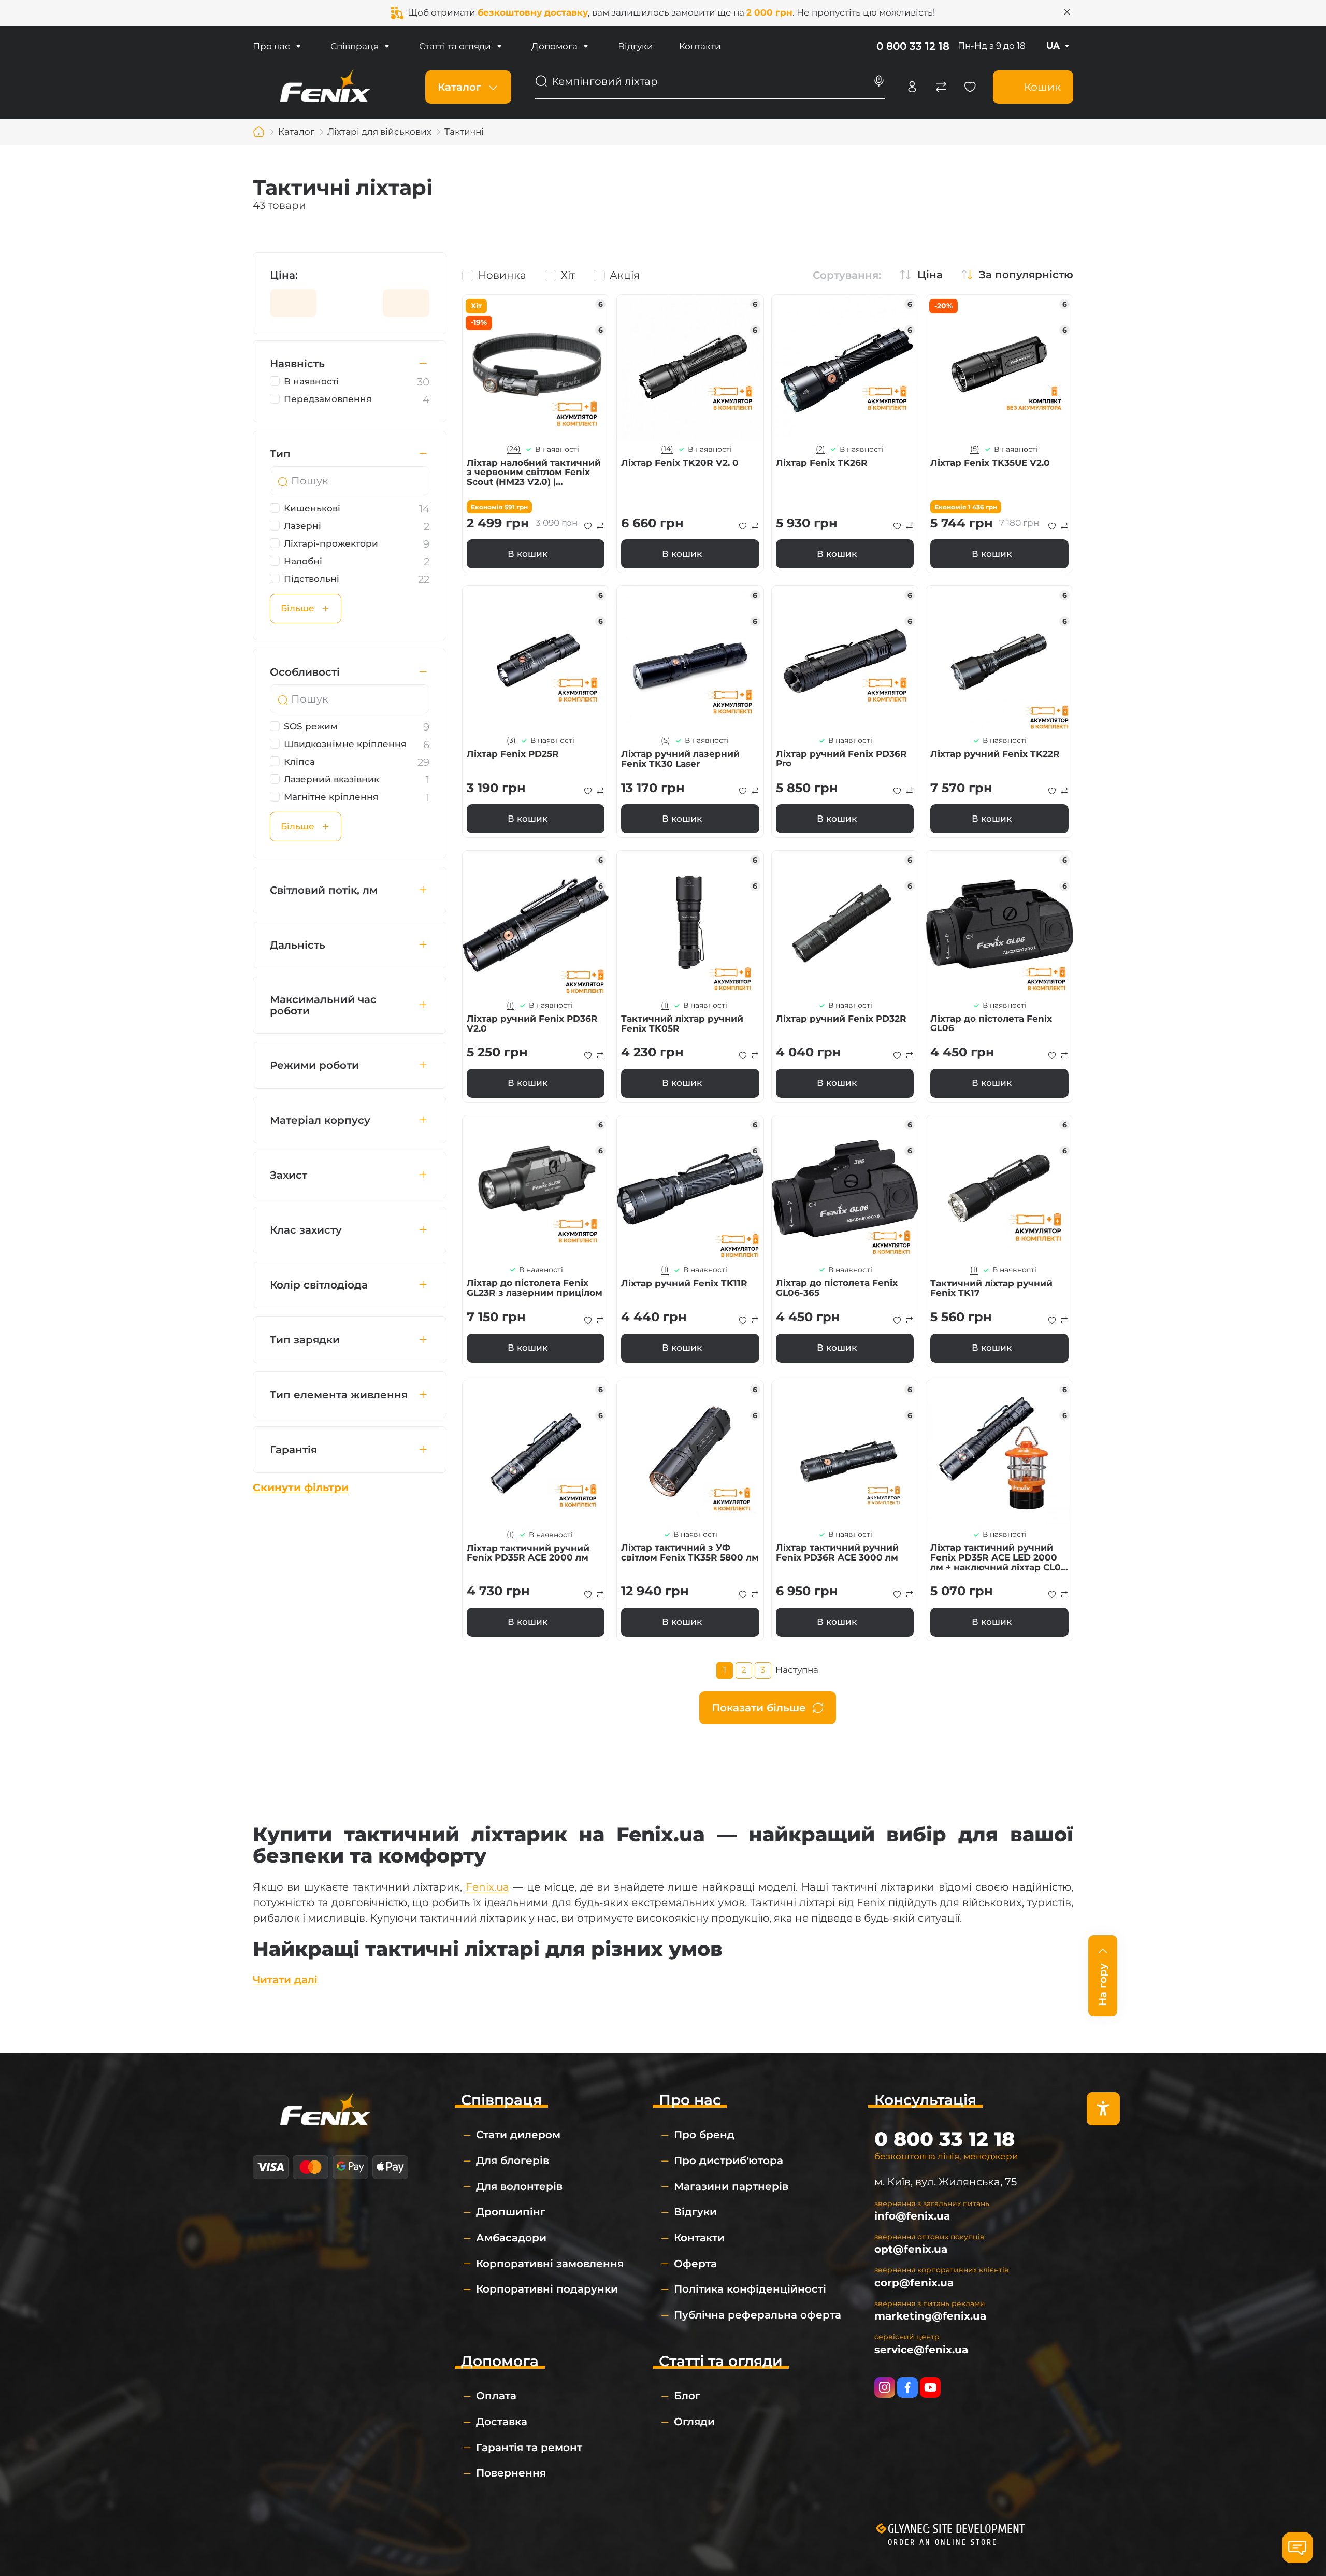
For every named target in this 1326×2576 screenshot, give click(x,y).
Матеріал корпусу (320, 1120)
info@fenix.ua (912, 2216)
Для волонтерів (519, 2186)
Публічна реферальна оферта (758, 2315)
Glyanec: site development (956, 2529)
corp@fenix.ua (914, 2283)
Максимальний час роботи (323, 1005)
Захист (289, 1175)
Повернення (511, 2473)
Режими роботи (314, 1065)
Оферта (695, 2264)
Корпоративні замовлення (550, 2264)
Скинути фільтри (301, 1487)
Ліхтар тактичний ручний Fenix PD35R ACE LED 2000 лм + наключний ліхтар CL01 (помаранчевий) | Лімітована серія (999, 1557)
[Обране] (970, 87)
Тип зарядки (305, 1340)
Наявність (297, 364)
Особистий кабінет (912, 87)
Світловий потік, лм (324, 890)
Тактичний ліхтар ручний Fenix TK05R (682, 1024)
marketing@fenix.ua (930, 2316)
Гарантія (293, 1450)
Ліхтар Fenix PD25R (513, 754)
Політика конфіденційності (750, 2289)
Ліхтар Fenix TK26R (822, 463)
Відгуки (636, 46)
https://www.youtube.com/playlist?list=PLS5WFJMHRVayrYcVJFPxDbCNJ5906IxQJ (930, 2387)
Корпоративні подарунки (547, 2289)
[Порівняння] (941, 87)
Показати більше (759, 1708)
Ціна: (284, 275)
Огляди (694, 2422)
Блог (687, 2396)
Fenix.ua (487, 1887)
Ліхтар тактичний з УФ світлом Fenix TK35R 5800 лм (690, 1552)
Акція (625, 275)
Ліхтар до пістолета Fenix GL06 (991, 1024)
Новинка (502, 275)
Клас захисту (306, 1230)
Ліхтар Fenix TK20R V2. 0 (680, 463)
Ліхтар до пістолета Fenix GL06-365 (837, 1288)
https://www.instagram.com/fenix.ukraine (885, 2387)
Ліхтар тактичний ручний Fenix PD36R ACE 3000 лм (837, 1552)
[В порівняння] (600, 526)
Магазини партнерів (731, 2186)
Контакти (700, 46)
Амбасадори (511, 2238)
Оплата (496, 2396)
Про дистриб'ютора (729, 2160)
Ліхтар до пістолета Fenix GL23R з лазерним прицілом (535, 1288)
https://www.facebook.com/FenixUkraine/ (907, 2387)
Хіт (568, 275)
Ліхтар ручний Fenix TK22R (995, 754)
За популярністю (1026, 275)
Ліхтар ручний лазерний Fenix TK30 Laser (680, 759)
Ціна (930, 275)
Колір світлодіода (319, 1285)
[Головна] (259, 132)
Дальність (298, 945)
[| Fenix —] (325, 86)
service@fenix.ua (921, 2350)
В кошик (528, 554)
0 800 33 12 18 (913, 46)
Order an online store (943, 2542)
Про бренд (704, 2135)
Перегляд (536, 368)
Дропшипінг (511, 2212)
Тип (280, 454)
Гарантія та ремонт (529, 2448)
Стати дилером (518, 2135)
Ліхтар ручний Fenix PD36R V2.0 (532, 1024)
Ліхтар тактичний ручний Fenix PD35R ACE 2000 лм (528, 1553)
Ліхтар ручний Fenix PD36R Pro (841, 759)
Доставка (502, 2422)
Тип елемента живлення (339, 1395)
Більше (298, 608)
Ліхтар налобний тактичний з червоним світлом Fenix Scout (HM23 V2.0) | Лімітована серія (534, 473)
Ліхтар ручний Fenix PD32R (841, 1019)
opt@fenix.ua (911, 2249)
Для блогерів (513, 2160)
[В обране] (588, 526)
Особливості (305, 672)
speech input (879, 81)
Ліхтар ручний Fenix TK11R (684, 1284)
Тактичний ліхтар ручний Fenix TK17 (991, 1288)
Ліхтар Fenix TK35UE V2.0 (990, 463)
